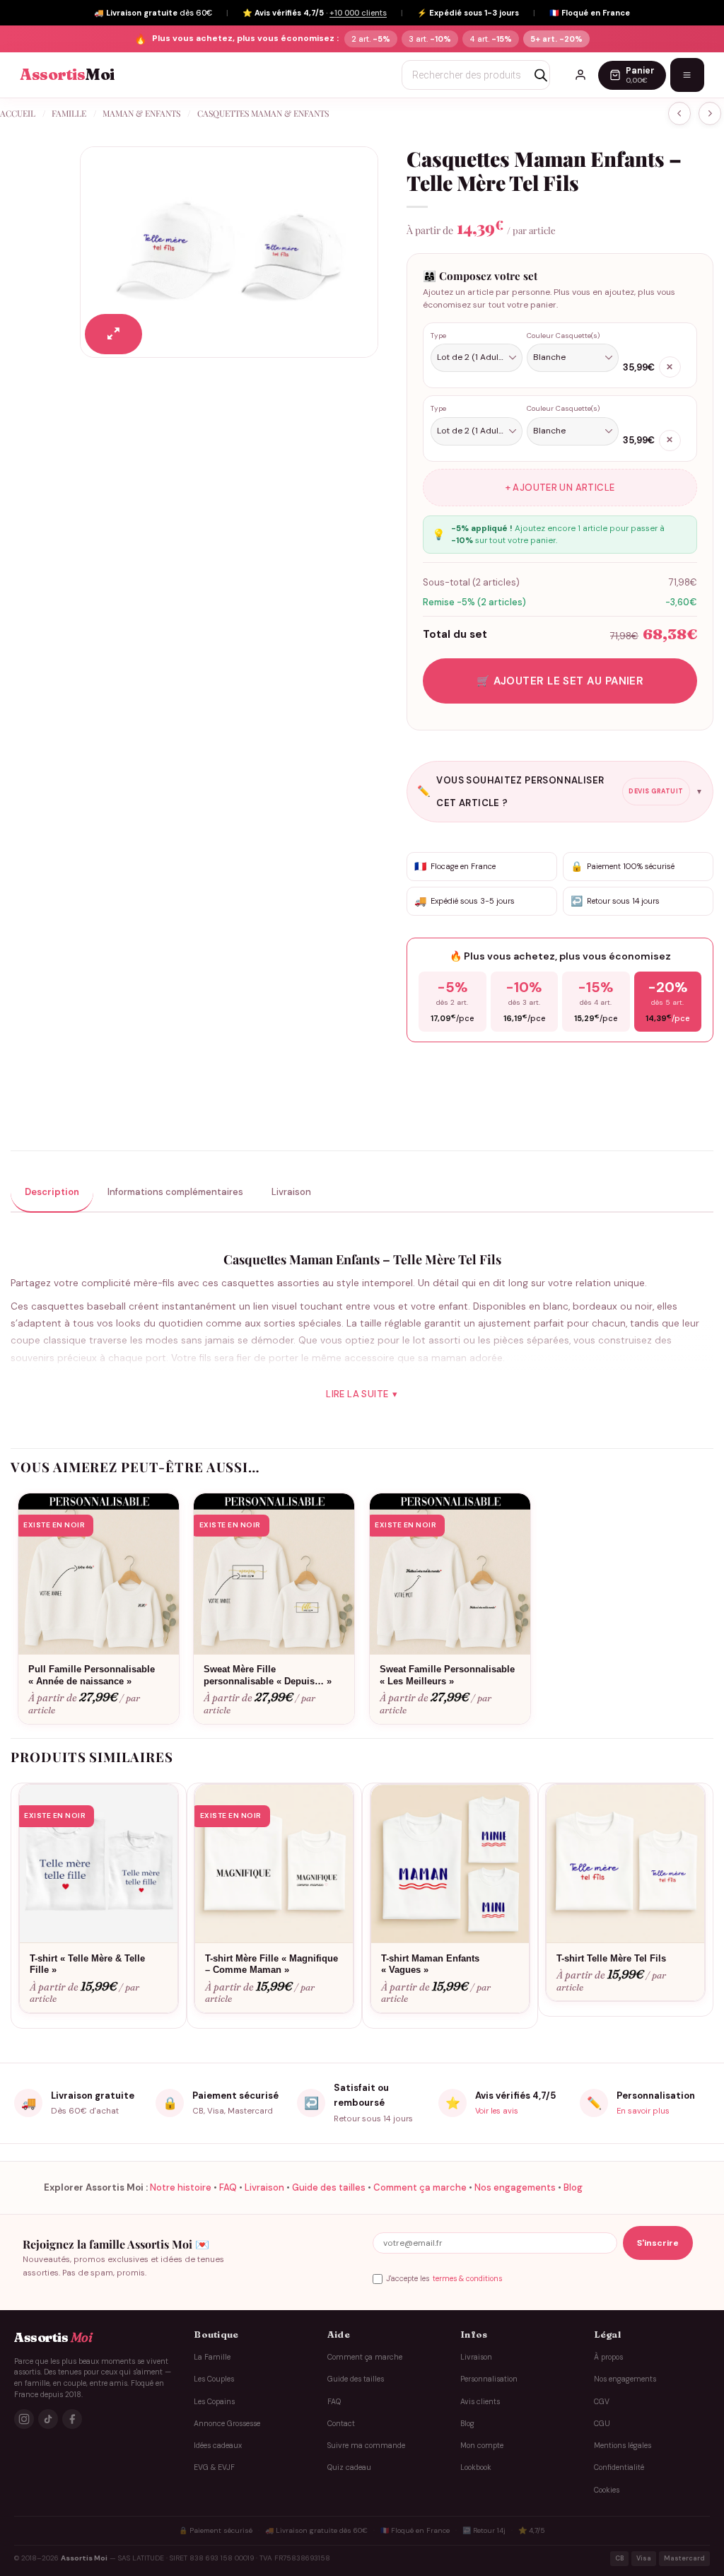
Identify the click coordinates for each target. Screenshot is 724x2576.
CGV (602, 2402)
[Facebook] (72, 2419)
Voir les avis (497, 2111)
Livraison (264, 2187)
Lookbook (476, 2467)
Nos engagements (515, 2187)
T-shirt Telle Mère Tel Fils (611, 1958)
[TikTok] (48, 2419)
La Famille (212, 2357)
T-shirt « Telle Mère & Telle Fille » (87, 1964)
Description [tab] (52, 1192)
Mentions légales (623, 2446)
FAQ (228, 2187)
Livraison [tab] (291, 1192)
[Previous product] (710, 113)
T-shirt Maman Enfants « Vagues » (430, 1964)
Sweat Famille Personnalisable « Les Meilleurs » (447, 1675)
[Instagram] (24, 2419)
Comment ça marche (420, 2187)
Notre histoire (181, 2187)
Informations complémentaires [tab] (175, 1192)
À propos (608, 2357)
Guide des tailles (329, 2187)
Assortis (67, 75)
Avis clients (480, 2402)
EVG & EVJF (214, 2467)
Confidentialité (619, 2467)
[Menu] (687, 75)
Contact (341, 2424)
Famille (69, 113)
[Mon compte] (580, 75)
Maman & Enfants (141, 113)
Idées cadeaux (218, 2446)
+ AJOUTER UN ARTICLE (560, 488)
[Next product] (679, 113)
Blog (573, 2187)
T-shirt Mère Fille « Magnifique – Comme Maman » (271, 1964)
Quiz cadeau (349, 2467)
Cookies (607, 2490)
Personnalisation (489, 2379)
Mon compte (482, 2446)
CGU (602, 2424)
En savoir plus (643, 2111)
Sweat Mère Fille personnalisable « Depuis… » (268, 1675)
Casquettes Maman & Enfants (263, 113)
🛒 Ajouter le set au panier (560, 681)
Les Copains (214, 2402)
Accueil (18, 113)
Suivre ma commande (366, 2446)
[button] (113, 334)
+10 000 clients (358, 13)
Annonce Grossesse (227, 2424)
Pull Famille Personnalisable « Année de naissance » (92, 1675)
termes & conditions (467, 2279)
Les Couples (214, 2379)
